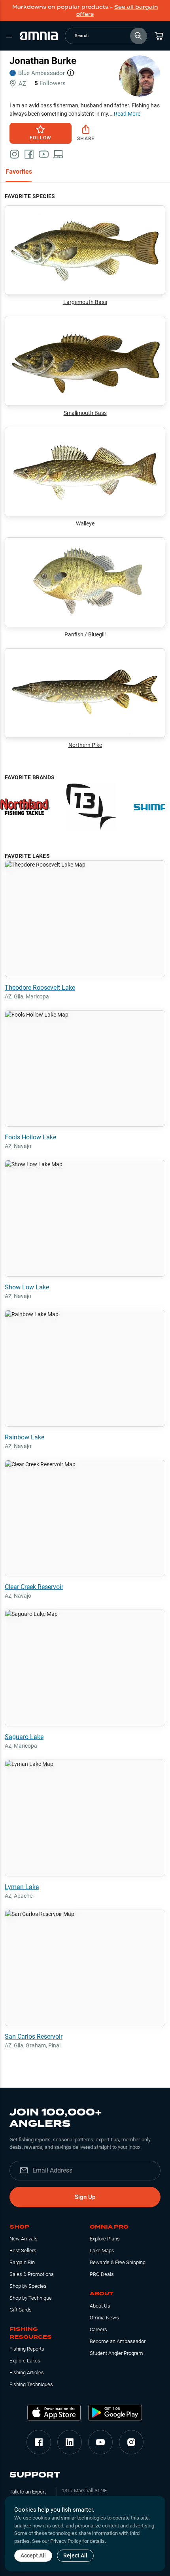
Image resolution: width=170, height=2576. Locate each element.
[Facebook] (39, 2442)
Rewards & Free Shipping (118, 2262)
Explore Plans (105, 2239)
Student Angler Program (116, 2353)
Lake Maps (102, 2250)
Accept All (33, 2555)
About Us (100, 2306)
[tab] (19, 172)
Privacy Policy (66, 2541)
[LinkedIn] (70, 2442)
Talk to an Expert (28, 2492)
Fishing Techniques (31, 2384)
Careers (98, 2329)
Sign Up (85, 2197)
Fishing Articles (27, 2372)
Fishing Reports (27, 2349)
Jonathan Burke (43, 61)
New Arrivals (24, 2239)
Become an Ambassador (118, 2341)
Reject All (75, 2555)
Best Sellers (23, 2250)
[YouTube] (100, 2442)
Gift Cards (21, 2310)
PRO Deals (102, 2274)
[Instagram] (131, 2442)
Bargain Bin (22, 2262)
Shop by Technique (31, 2298)
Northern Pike (85, 745)
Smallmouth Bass (85, 413)
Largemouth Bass (85, 302)
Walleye (85, 523)
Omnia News (104, 2318)
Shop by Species (28, 2286)
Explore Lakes (25, 2361)
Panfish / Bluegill (85, 634)
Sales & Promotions (32, 2274)
